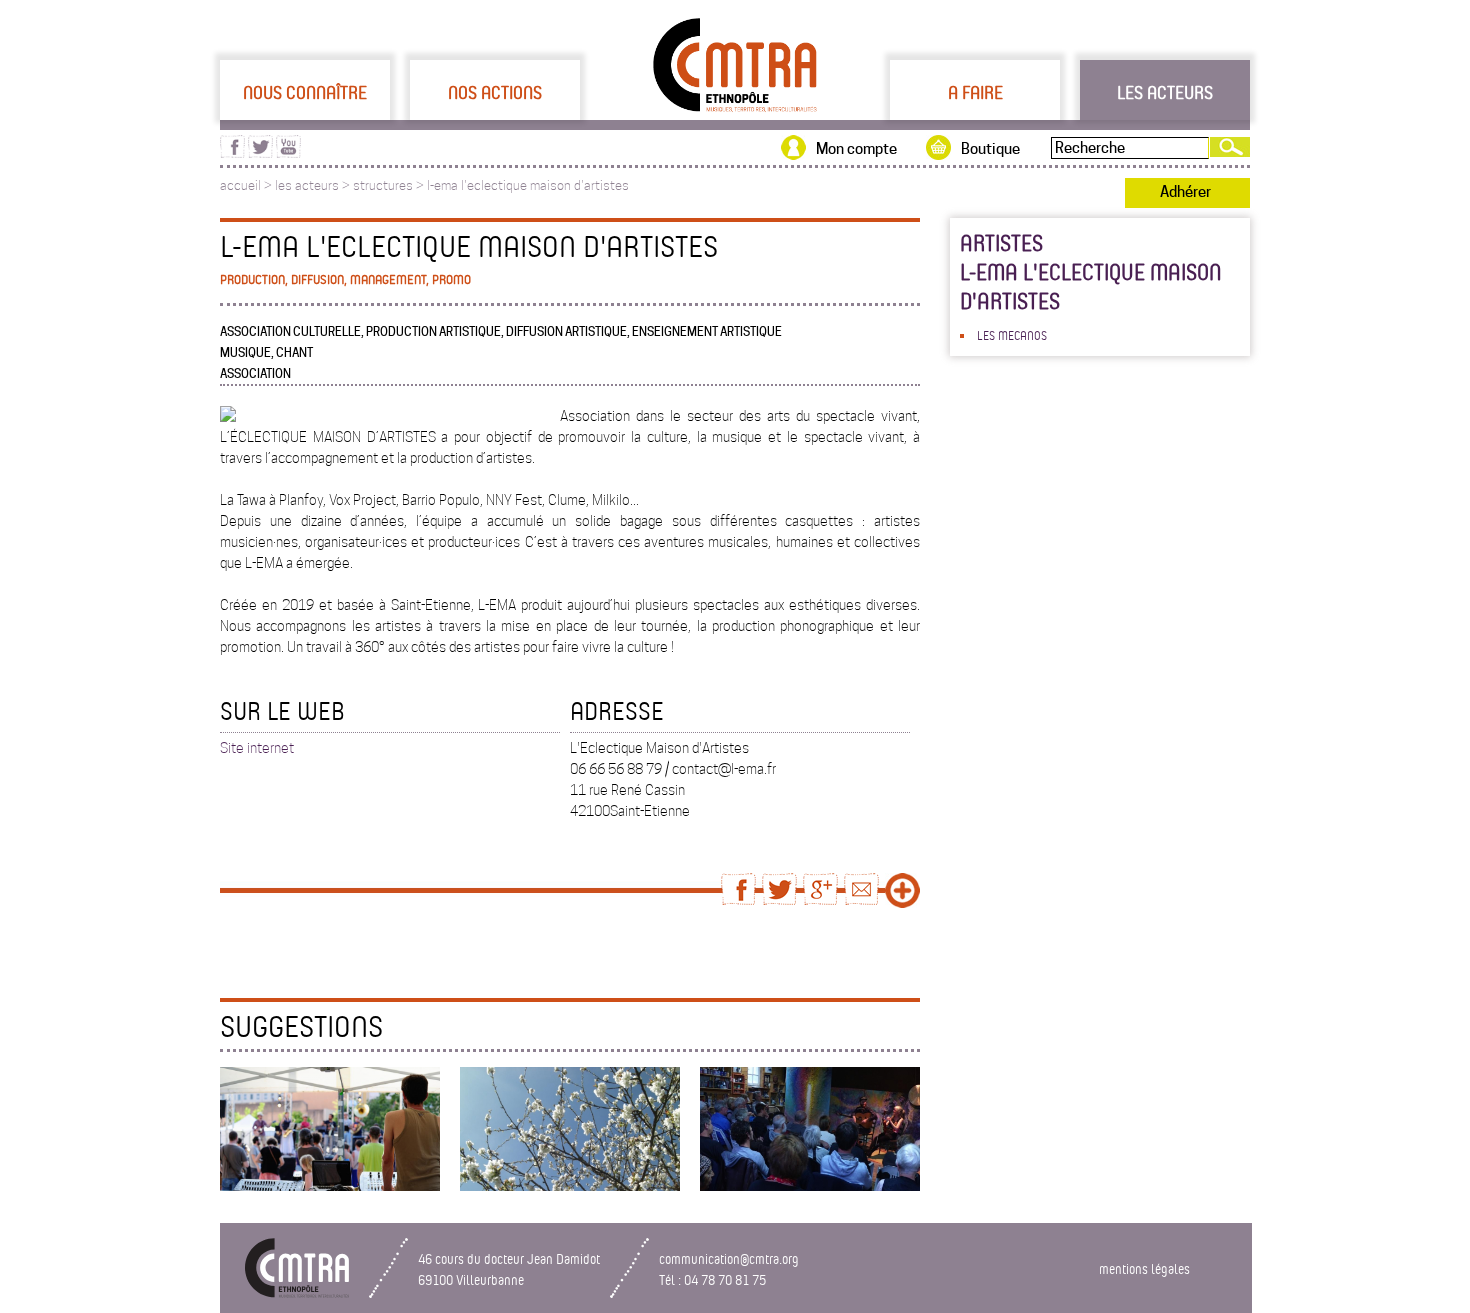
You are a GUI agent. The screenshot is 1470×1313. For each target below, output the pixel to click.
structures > (390, 185)
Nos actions (495, 92)
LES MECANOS (1012, 335)
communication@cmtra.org (729, 1258)
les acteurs (307, 185)
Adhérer (1185, 192)
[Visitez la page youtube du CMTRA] (288, 153)
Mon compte (856, 149)
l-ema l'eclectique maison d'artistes (528, 185)
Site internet (257, 748)
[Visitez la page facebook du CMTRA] (232, 153)
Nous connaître (305, 92)
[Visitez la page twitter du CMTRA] (260, 153)
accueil (240, 185)
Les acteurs (1165, 92)
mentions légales (1144, 1268)
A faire (975, 92)
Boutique (990, 149)
